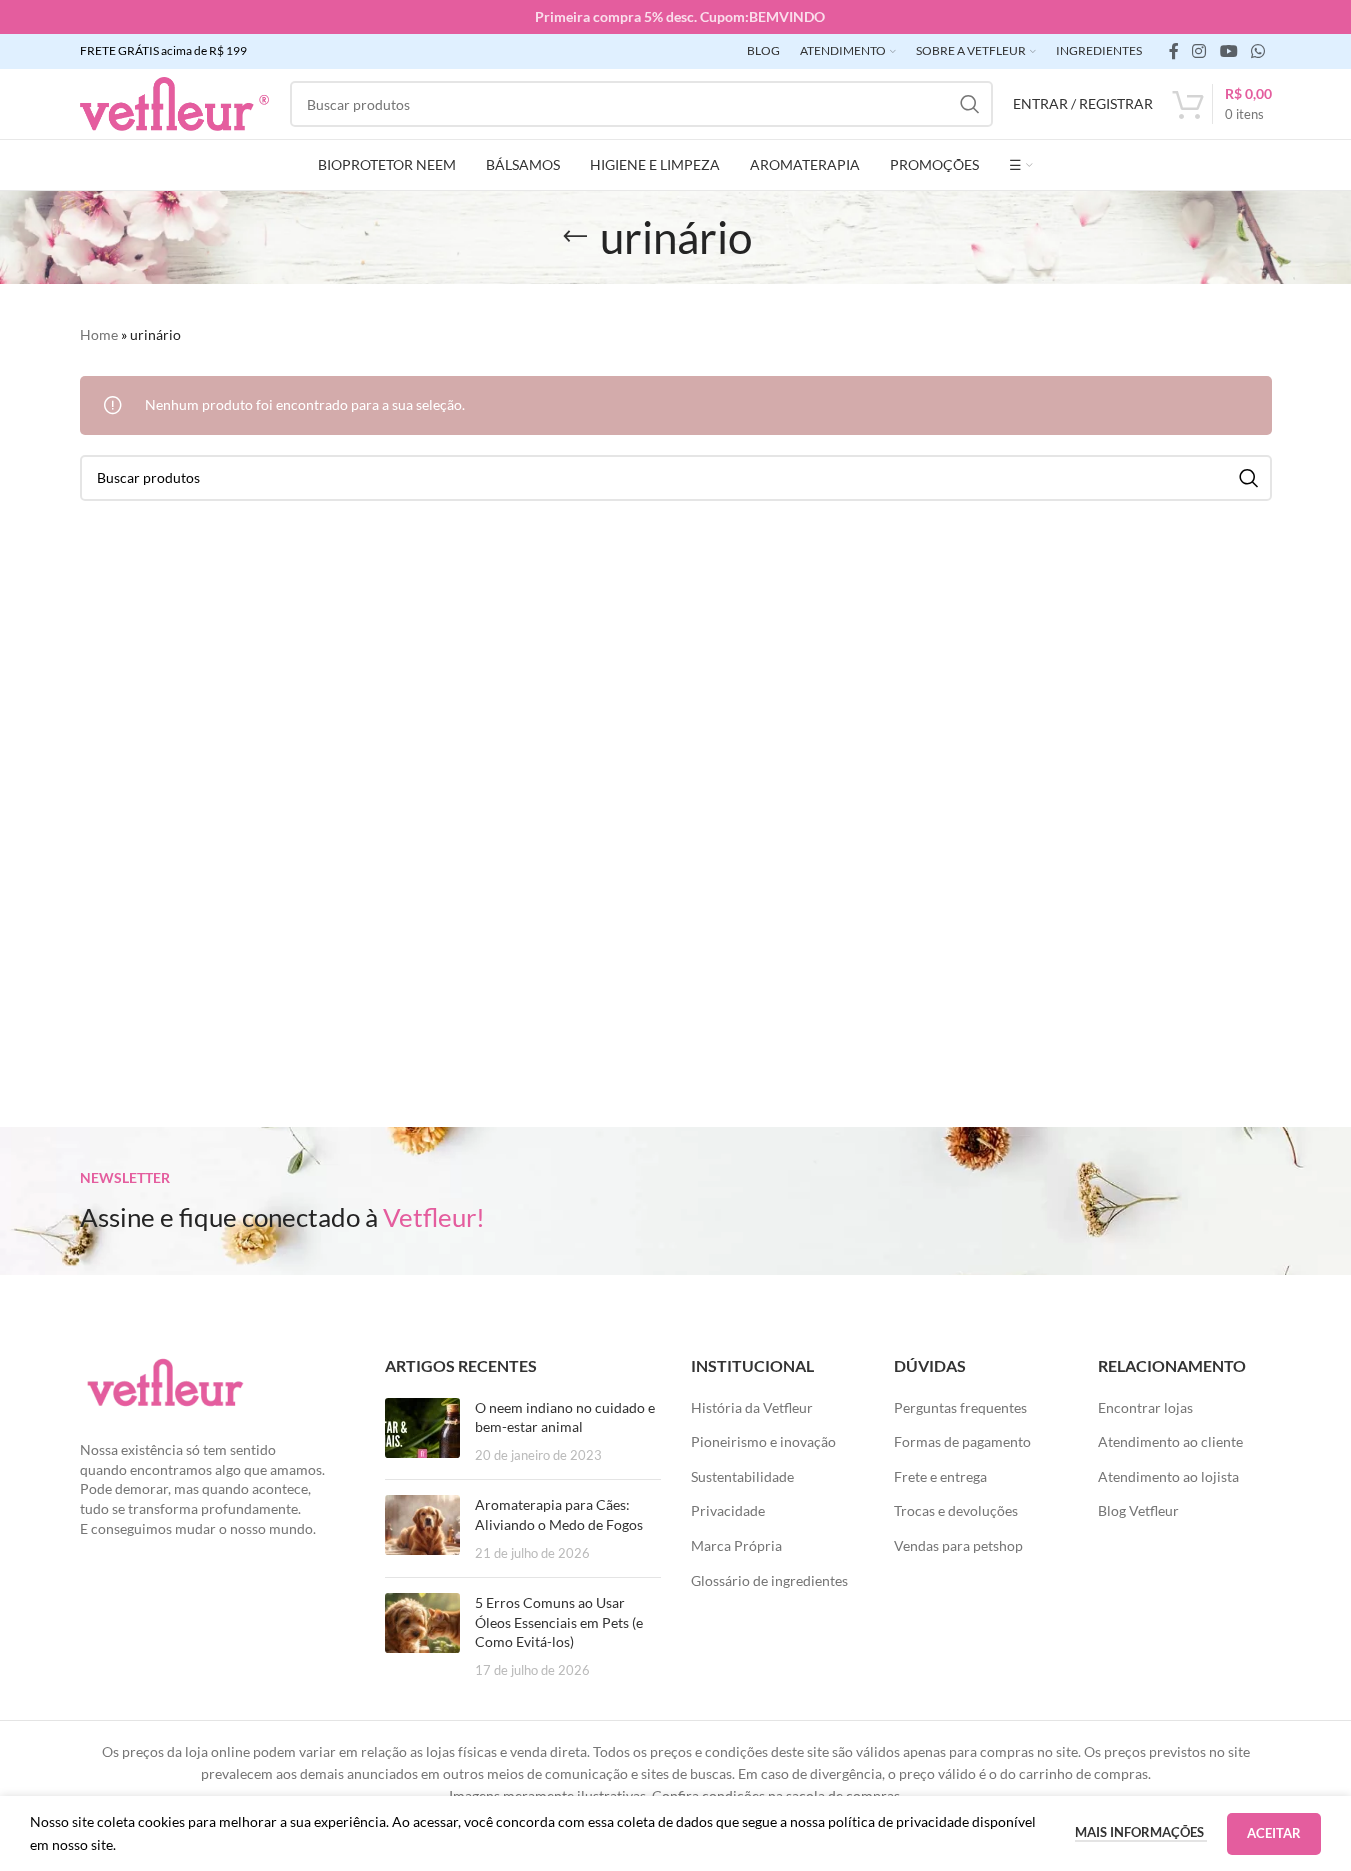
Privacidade (728, 1510)
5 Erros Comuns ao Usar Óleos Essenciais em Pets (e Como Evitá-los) (559, 1622)
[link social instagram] (1199, 51)
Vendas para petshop (958, 1545)
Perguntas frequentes (960, 1407)
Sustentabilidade (742, 1476)
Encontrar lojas (1145, 1407)
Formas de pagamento (962, 1441)
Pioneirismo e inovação (763, 1441)
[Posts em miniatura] (422, 1431)
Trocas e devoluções (956, 1510)
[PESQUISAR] (970, 104)
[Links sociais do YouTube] (1228, 51)
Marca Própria (736, 1545)
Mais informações (1141, 1832)
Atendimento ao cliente (1170, 1441)
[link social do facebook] (1174, 51)
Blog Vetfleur (1138, 1510)
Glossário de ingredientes (769, 1580)
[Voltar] (575, 237)
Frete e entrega (940, 1476)
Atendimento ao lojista (1168, 1476)
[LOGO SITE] (175, 102)
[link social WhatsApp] (1257, 51)
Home (99, 334)
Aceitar (1274, 1833)
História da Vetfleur (752, 1407)
